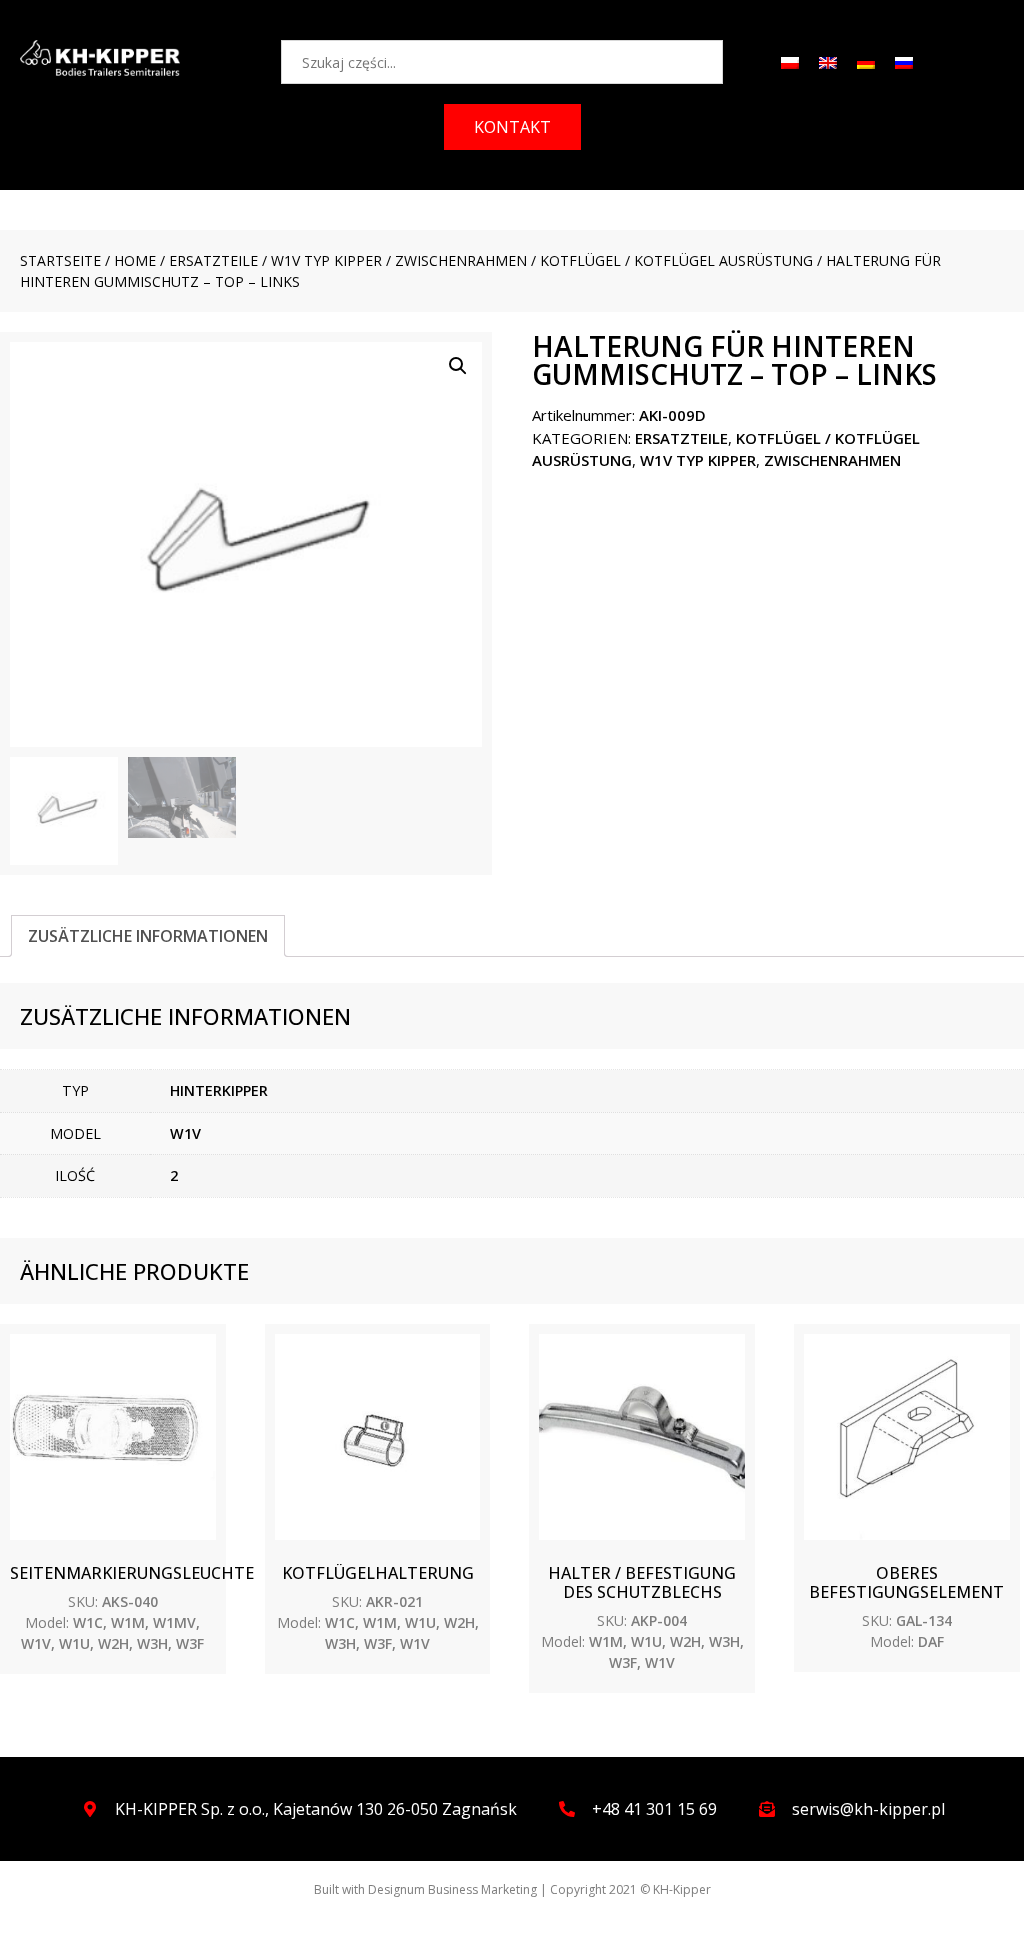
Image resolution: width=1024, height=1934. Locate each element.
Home (135, 260)
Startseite (60, 260)
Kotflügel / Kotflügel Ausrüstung (676, 260)
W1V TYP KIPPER (326, 260)
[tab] (148, 936)
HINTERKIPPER (219, 1090)
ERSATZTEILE (213, 260)
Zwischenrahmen (461, 260)
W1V (185, 1133)
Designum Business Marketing (452, 1889)
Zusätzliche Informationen (148, 936)
